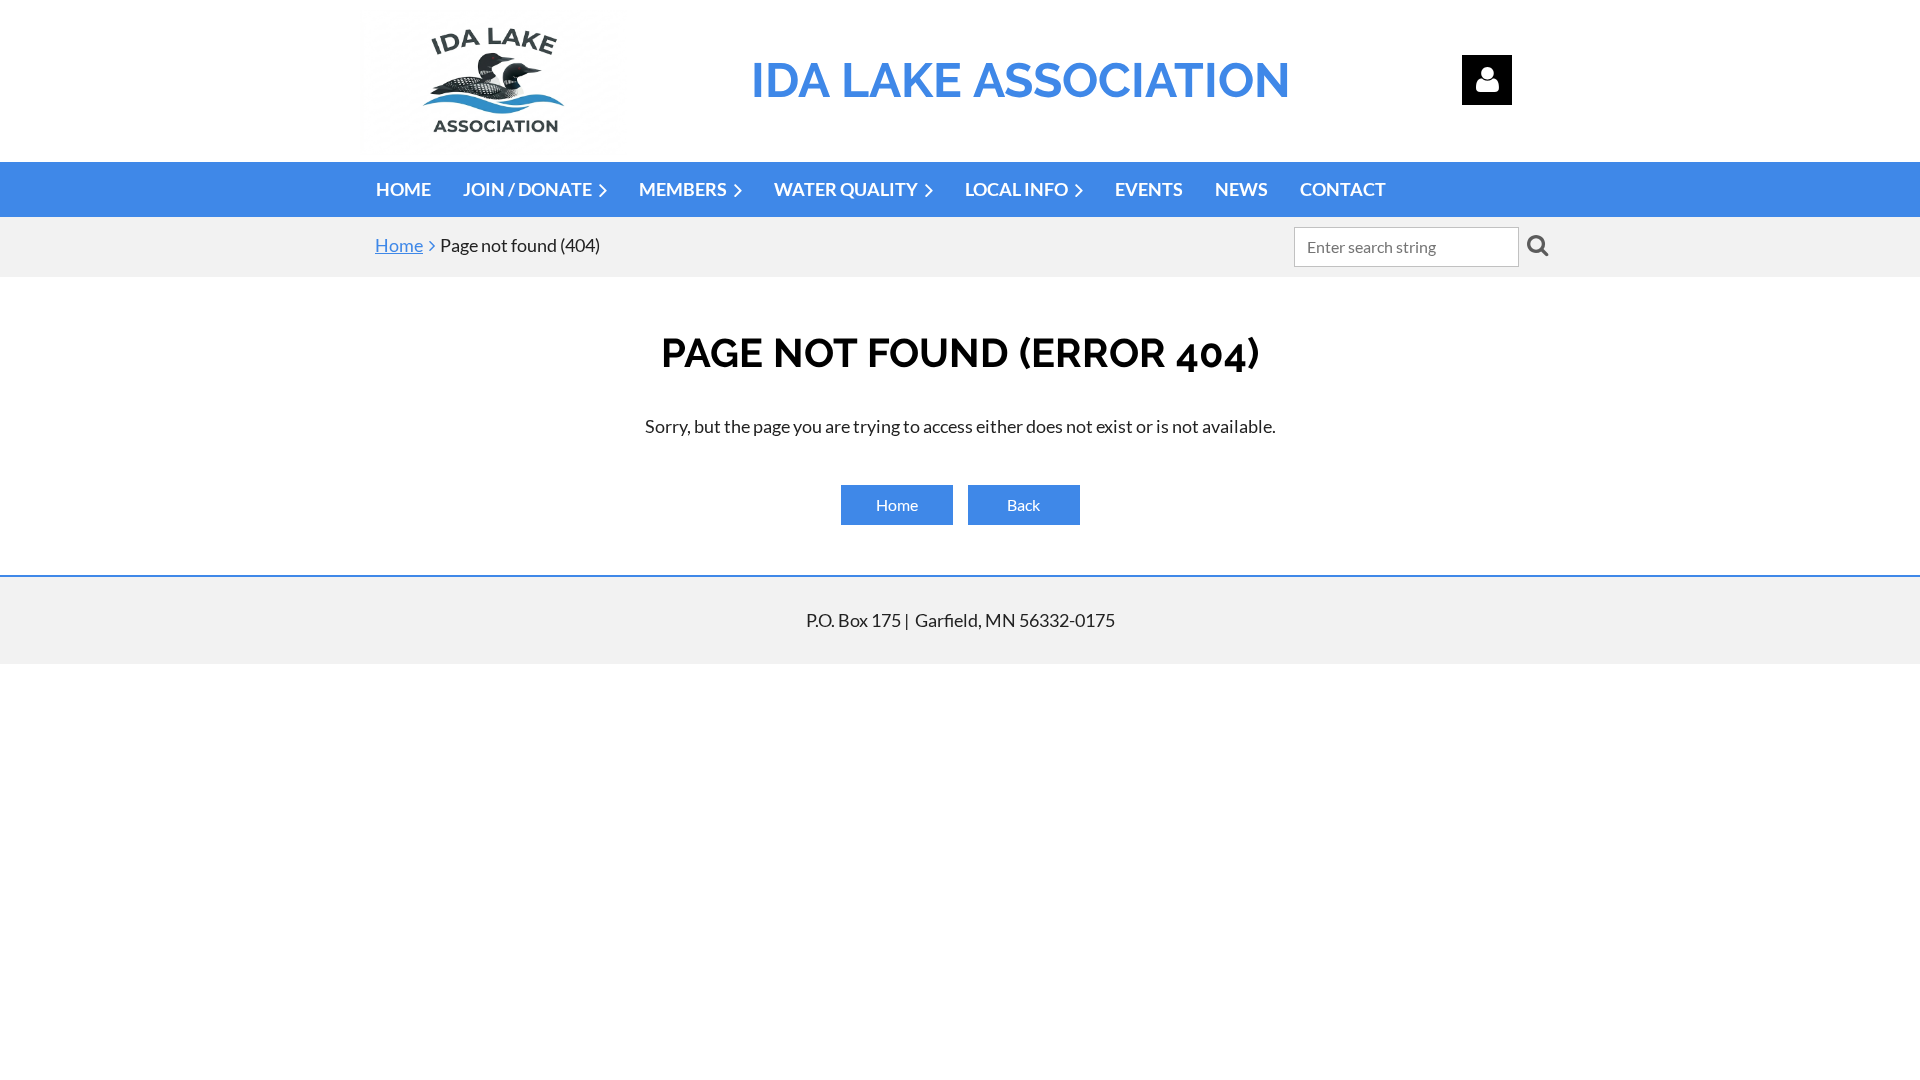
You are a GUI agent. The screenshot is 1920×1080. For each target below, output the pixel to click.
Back (1023, 504)
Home (399, 245)
